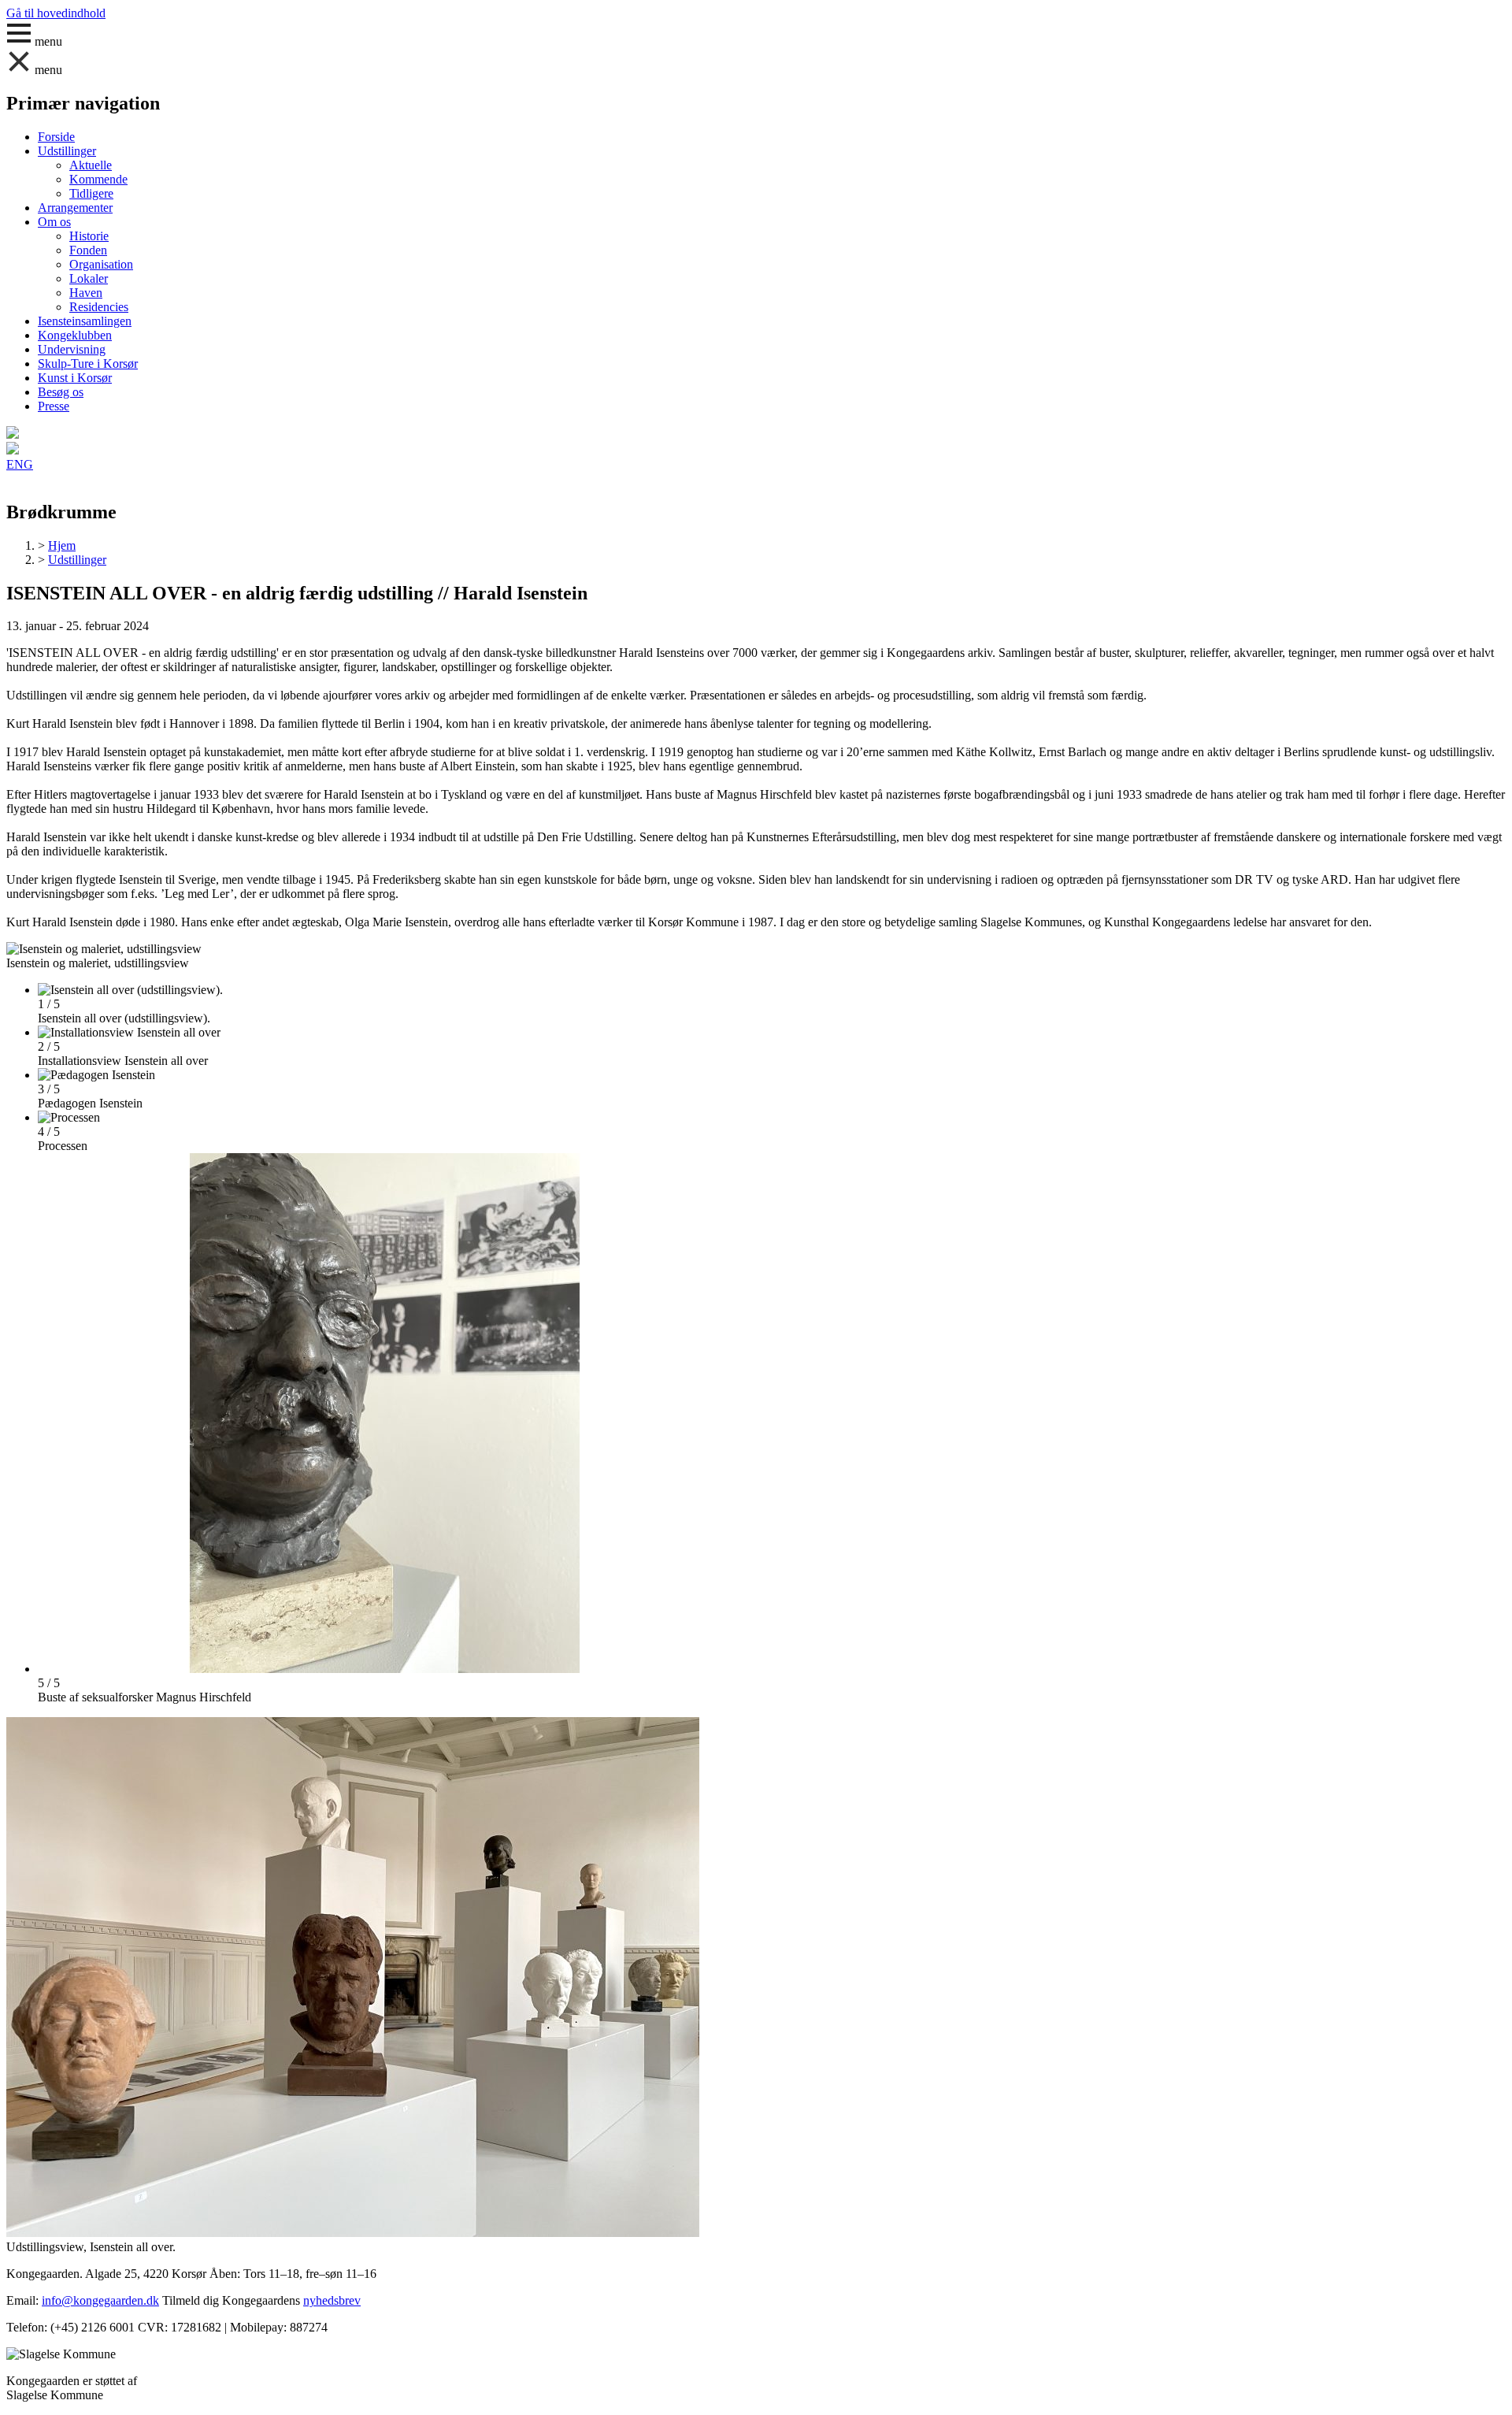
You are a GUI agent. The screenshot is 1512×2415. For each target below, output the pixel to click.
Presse (54, 406)
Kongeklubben (75, 335)
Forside (56, 137)
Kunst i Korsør (75, 378)
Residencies (99, 307)
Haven (86, 293)
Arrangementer (75, 208)
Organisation (101, 264)
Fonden (88, 250)
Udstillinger (67, 151)
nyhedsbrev (332, 2300)
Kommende (98, 179)
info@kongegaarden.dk (100, 2300)
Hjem (62, 545)
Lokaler (89, 278)
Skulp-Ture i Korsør (88, 364)
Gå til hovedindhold (56, 13)
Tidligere (91, 193)
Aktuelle (91, 165)
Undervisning (72, 349)
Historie (89, 236)
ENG (20, 464)
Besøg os (61, 392)
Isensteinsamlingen (85, 321)
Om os (54, 222)
